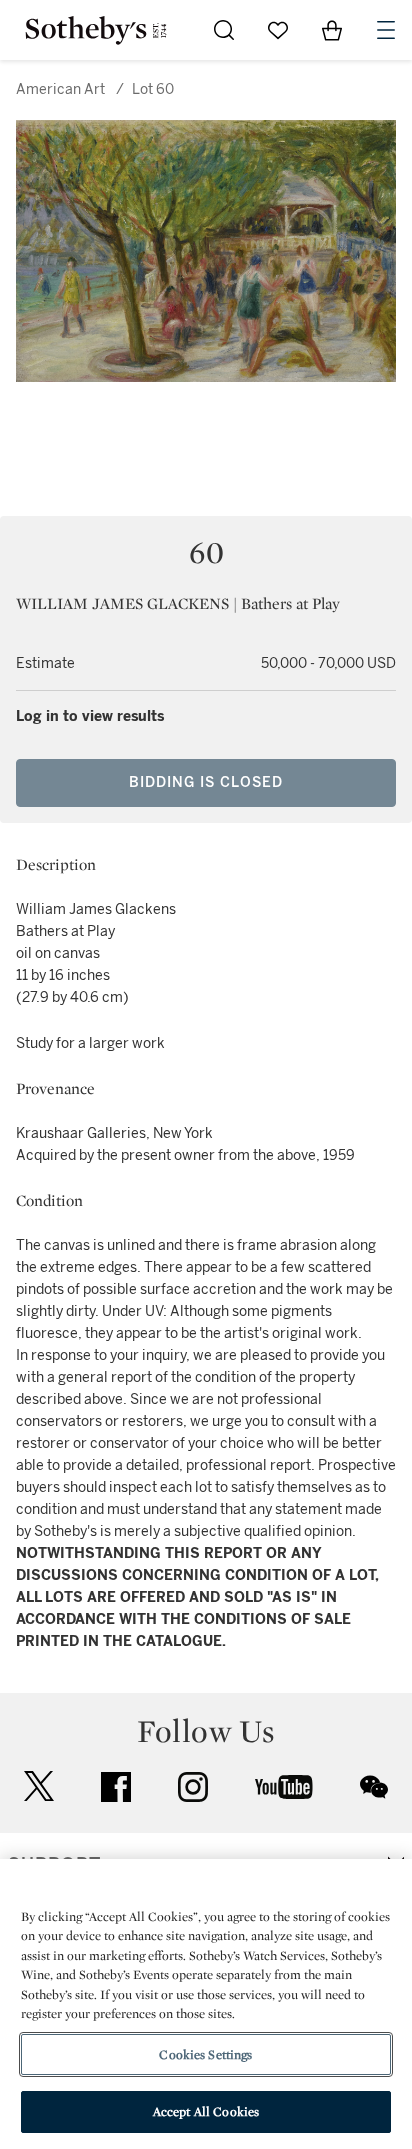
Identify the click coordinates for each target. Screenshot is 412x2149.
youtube (284, 1787)
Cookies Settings (205, 2054)
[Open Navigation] (386, 30)
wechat (374, 1787)
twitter (39, 1786)
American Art (60, 89)
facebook (116, 1787)
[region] (206, 2004)
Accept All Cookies (206, 2111)
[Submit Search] (224, 30)
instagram (193, 1787)
